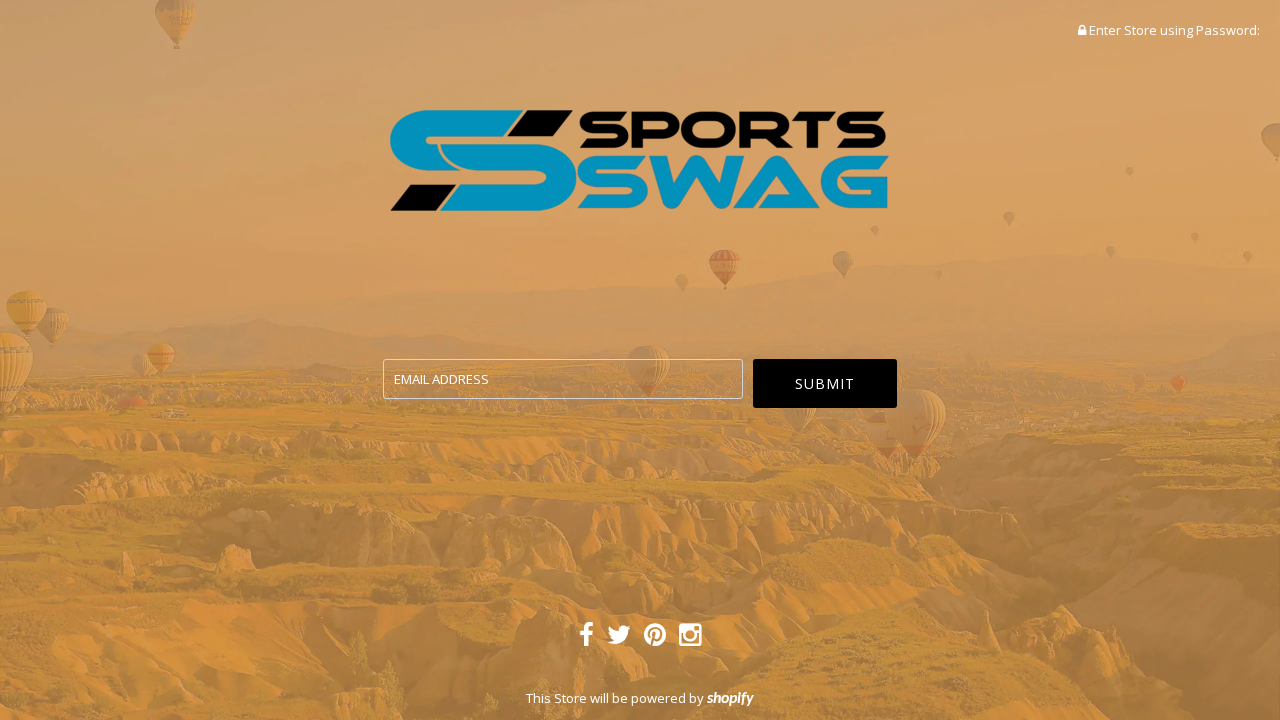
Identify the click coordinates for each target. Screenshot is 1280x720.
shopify (730, 699)
